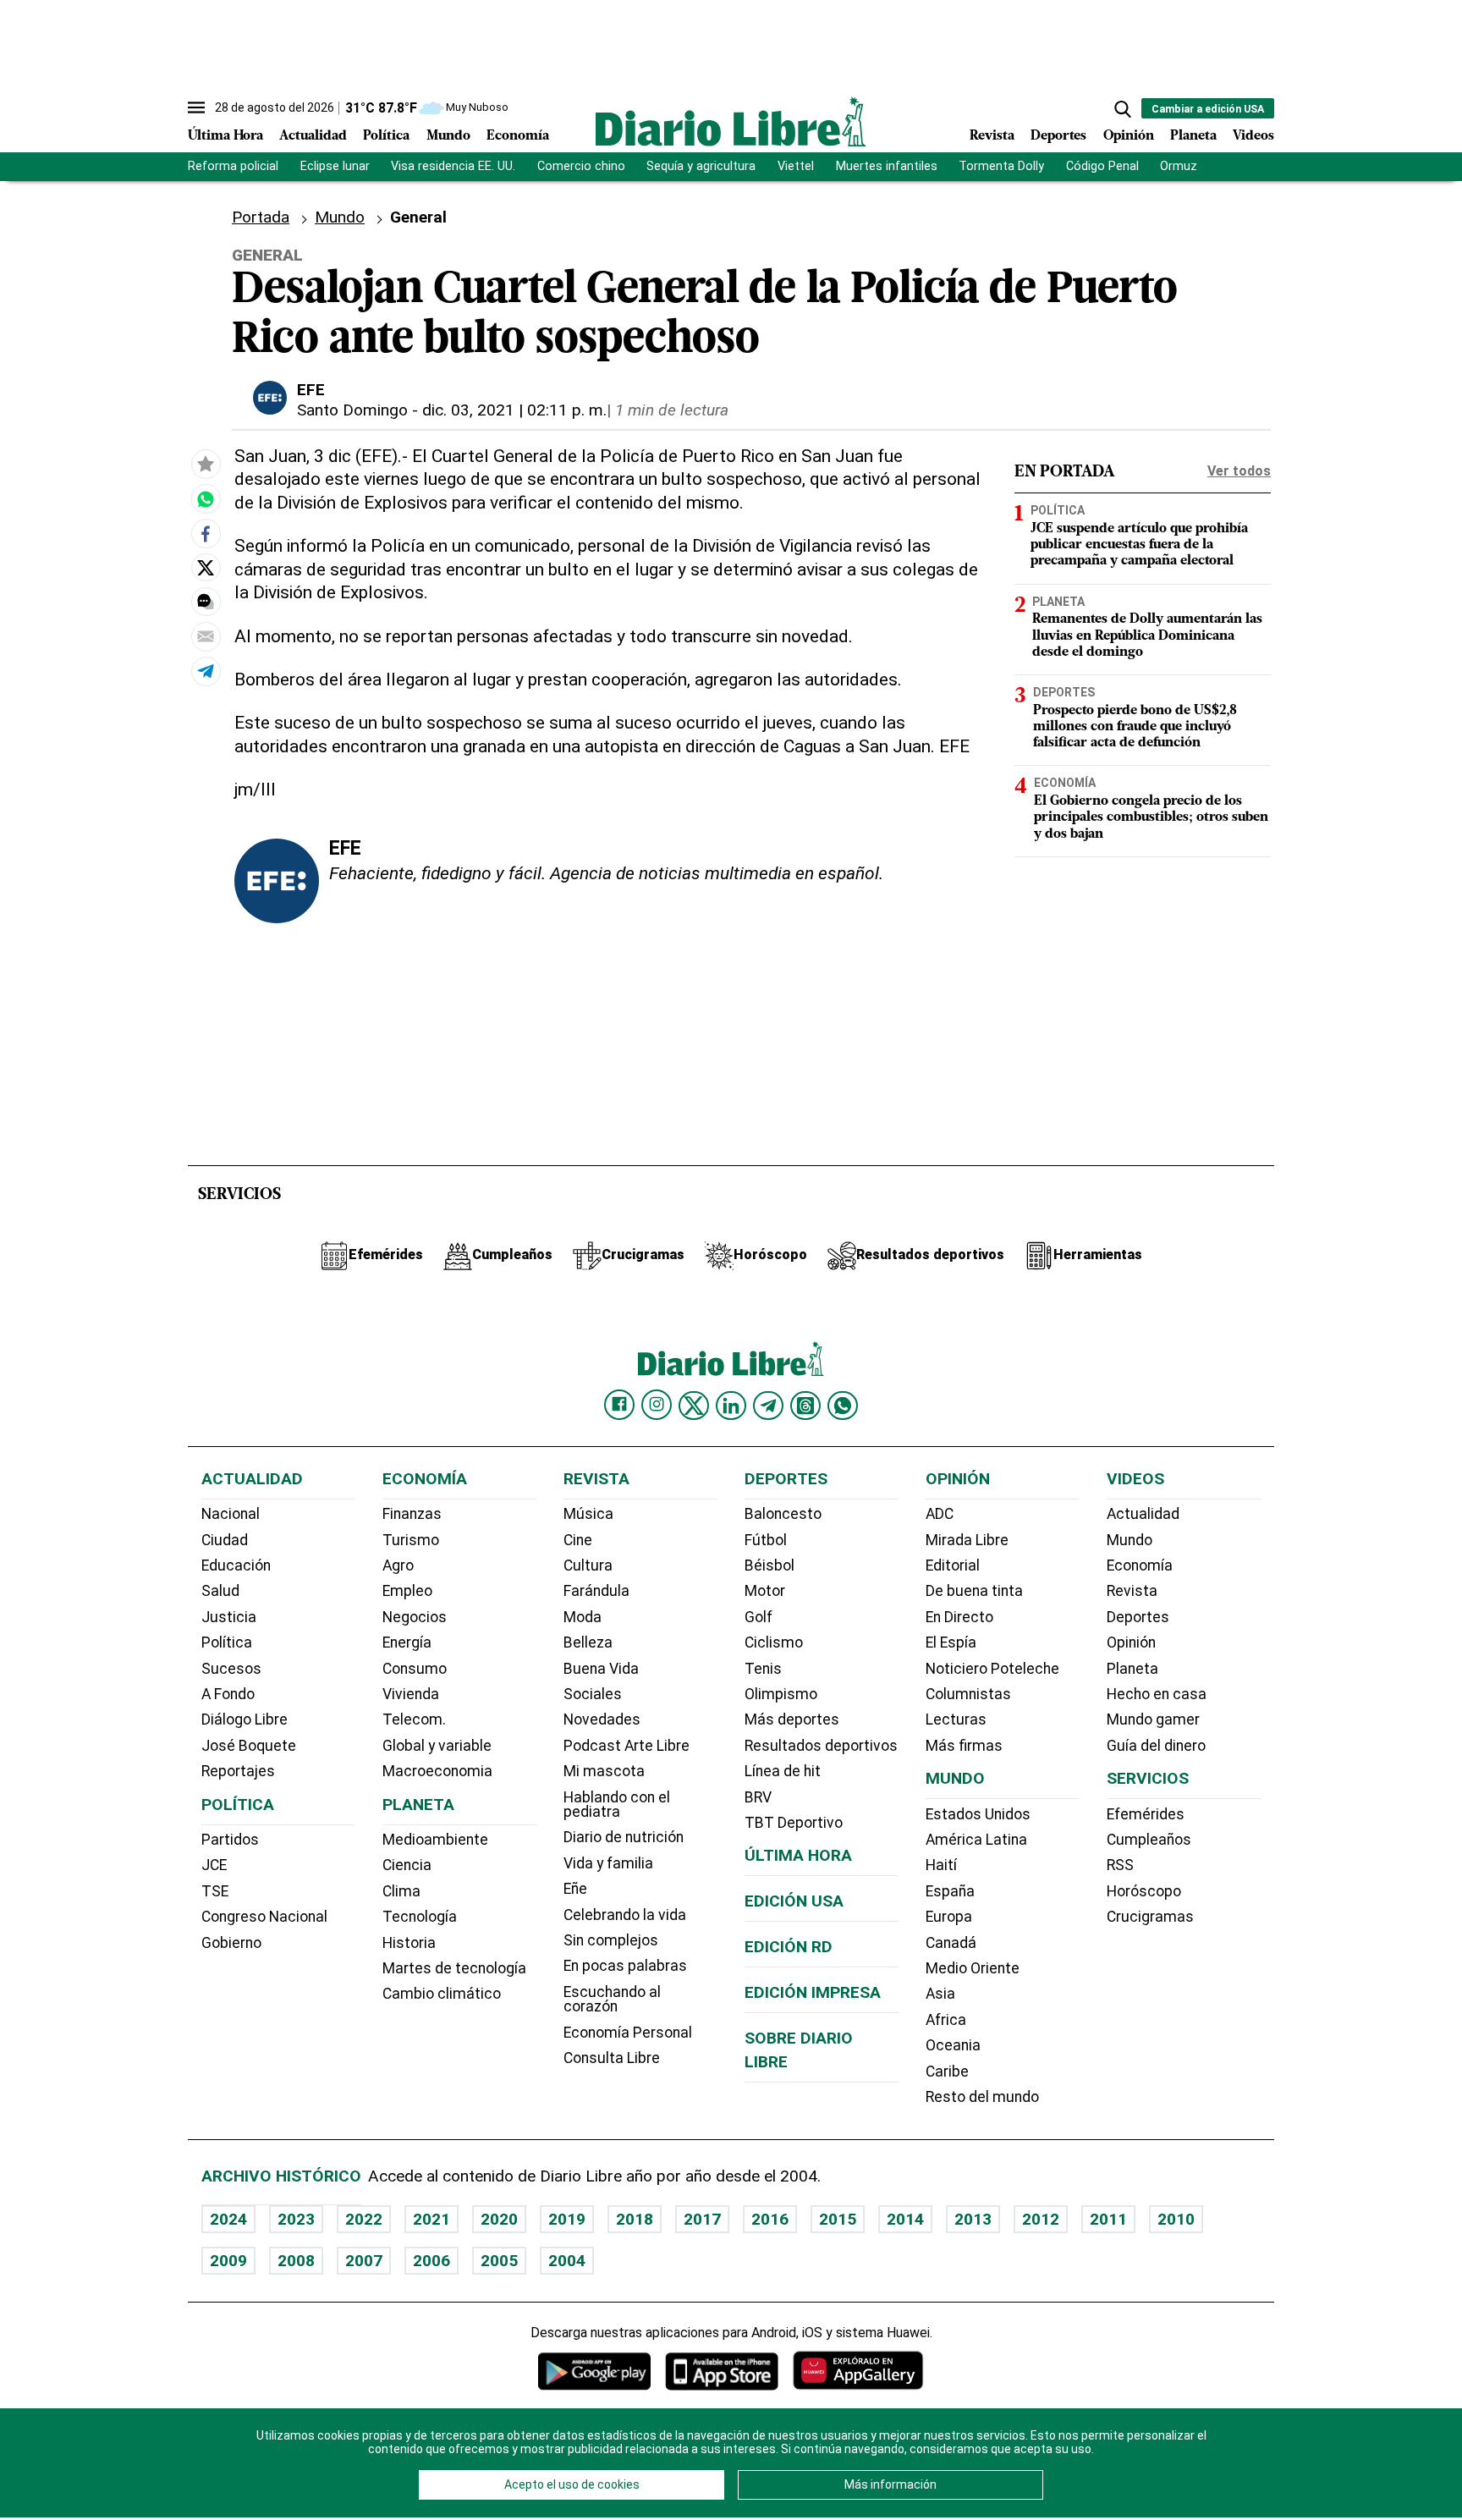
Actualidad (313, 136)
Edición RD (789, 1947)
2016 (770, 2219)
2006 (431, 2261)
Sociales (593, 1694)
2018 (635, 2219)
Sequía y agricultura (701, 166)
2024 (228, 2219)
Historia (409, 1943)
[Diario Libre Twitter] (694, 1406)
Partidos (230, 1840)
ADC (940, 1514)
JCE (214, 1865)
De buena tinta (974, 1591)
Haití (941, 1865)
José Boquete (249, 1746)
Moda (583, 1617)
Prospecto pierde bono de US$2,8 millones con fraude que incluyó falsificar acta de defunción (1135, 726)
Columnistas (968, 1694)
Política (386, 136)
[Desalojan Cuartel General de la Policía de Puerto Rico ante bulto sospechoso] (206, 499)
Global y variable (437, 1746)
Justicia (229, 1617)
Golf (758, 1617)
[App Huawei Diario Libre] (858, 2371)
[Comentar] (206, 602)
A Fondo (228, 1694)
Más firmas (964, 1746)
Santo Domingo (352, 410)
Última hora (798, 1855)
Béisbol (769, 1565)
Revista (992, 136)
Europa (949, 1917)
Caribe (947, 2072)
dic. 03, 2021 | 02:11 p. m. (514, 410)
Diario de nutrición (624, 1837)
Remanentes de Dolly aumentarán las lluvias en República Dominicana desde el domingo (1147, 636)
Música (588, 1514)
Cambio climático (442, 1994)
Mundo (448, 136)
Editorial (953, 1565)
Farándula (596, 1591)
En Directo (959, 1617)
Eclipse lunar (335, 166)
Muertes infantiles (887, 166)
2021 (431, 2219)
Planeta (1193, 136)
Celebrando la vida (625, 1915)
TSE (215, 1891)
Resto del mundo (982, 2097)
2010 (1176, 2219)
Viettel (796, 166)
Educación (236, 1565)
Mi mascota (604, 1771)
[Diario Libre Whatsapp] (843, 1406)
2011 (1108, 2219)
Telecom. (414, 1719)
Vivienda (411, 1694)
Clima (401, 1891)
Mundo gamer (1153, 1719)
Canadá (951, 1943)
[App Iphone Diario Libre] (722, 2371)
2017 (702, 2219)
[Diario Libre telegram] (768, 1406)
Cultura (588, 1565)
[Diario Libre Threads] (805, 1406)
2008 (296, 2261)
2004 (567, 2261)
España (950, 1891)
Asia (940, 1994)
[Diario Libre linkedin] (731, 1406)
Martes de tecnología (454, 1968)
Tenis (763, 1669)
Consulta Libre (612, 2058)
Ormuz (1179, 166)
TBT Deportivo (794, 1823)
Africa (946, 2020)
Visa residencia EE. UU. (453, 166)
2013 (973, 2219)
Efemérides (1146, 1814)
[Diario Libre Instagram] (657, 1405)
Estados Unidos (978, 1814)
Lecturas (956, 1719)
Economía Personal (628, 2033)
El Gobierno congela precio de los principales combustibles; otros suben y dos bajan (1151, 817)
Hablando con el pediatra (617, 1805)
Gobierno (231, 1943)
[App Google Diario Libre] (595, 2371)
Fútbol (766, 1540)
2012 (1041, 2219)
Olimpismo (781, 1694)
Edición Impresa (813, 1992)
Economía (518, 136)
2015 (838, 2219)
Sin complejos (611, 1940)
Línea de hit (783, 1771)
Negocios (415, 1617)
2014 (905, 2219)
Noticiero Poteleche (992, 1669)
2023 (296, 2219)
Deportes (1058, 136)
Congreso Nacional (264, 1917)
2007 (364, 2261)
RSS (1120, 1865)
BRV (758, 1797)
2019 (567, 2219)
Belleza (588, 1642)
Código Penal (1102, 166)
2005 (499, 2261)
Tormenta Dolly (1001, 166)
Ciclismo (774, 1642)
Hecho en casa (1157, 1694)
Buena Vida (601, 1669)
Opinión (1129, 136)
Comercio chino (581, 166)
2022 (364, 2219)
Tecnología (420, 1917)
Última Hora (225, 136)
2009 (228, 2261)
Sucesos (231, 1669)
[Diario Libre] (731, 121)
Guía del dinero (1156, 1746)
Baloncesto (783, 1514)
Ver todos (1239, 471)
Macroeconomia (437, 1771)
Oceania (953, 2045)
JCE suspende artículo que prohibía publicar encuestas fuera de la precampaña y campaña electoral (1139, 544)
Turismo (411, 1540)
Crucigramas (1150, 1917)
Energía (407, 1642)
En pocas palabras (625, 1966)
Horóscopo (1144, 1891)
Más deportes (792, 1719)
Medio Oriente (973, 1968)
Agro (398, 1565)
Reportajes (238, 1771)
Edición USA (794, 1901)
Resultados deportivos (821, 1746)
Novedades (602, 1719)
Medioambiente (435, 1840)
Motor (765, 1591)
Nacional (231, 1514)
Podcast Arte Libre (627, 1746)
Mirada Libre (967, 1540)
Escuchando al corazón (612, 2000)
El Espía (951, 1642)
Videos (1253, 136)
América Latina (976, 1840)
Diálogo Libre (245, 1719)
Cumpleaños (1149, 1840)
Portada (261, 217)
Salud (220, 1591)
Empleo (407, 1591)
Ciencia (407, 1865)
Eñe (575, 1889)
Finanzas (412, 1514)
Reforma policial (233, 166)
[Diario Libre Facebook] (619, 1405)
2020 (499, 2219)
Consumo (415, 1669)
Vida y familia (608, 1863)
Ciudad (225, 1540)
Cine (578, 1540)
